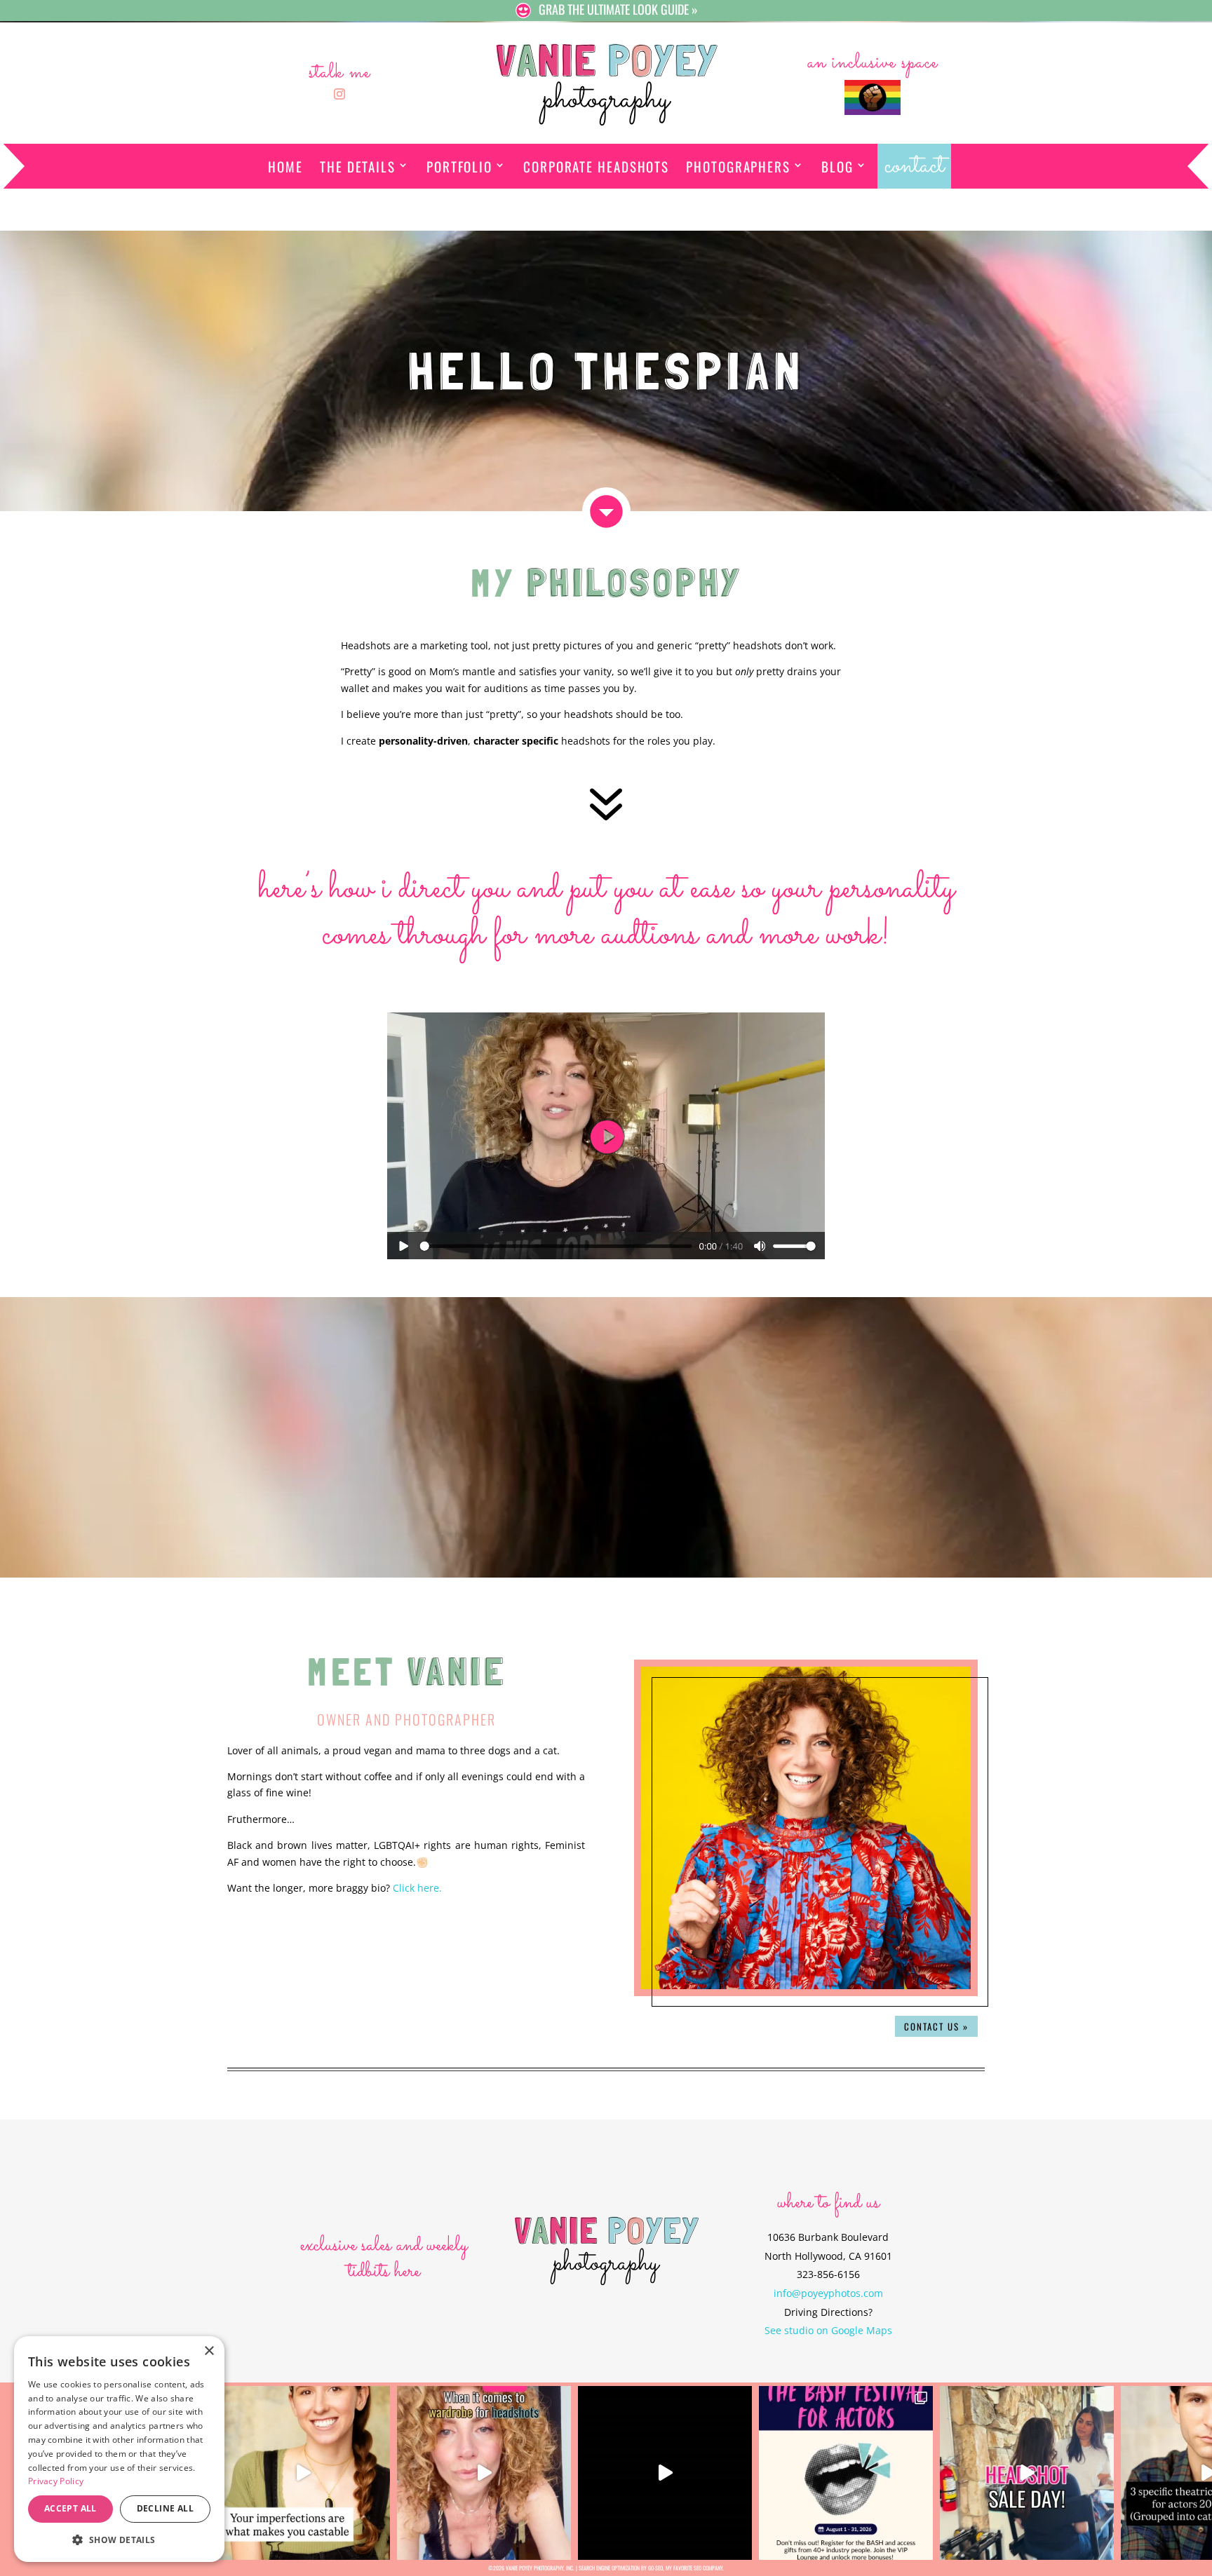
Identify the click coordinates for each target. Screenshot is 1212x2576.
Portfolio (459, 166)
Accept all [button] (70, 2508)
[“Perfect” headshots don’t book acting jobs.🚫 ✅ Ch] (303, 2473)
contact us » (936, 2026)
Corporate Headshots (596, 166)
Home (285, 166)
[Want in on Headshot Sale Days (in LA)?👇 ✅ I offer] (1027, 2473)
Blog (837, 166)
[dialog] (119, 2449)
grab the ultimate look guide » (618, 9)
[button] (119, 2540)
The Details (358, 166)
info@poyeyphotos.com (828, 2293)
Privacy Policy (56, 2481)
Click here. (417, 1888)
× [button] (209, 2351)
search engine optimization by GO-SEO (621, 2568)
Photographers (738, 166)
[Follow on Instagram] (339, 94)
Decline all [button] (165, 2508)
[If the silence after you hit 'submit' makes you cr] (846, 2473)
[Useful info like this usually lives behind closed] (665, 2473)
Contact (914, 166)
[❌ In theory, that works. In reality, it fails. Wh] (484, 2473)
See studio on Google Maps (828, 2330)
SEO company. (709, 2568)
